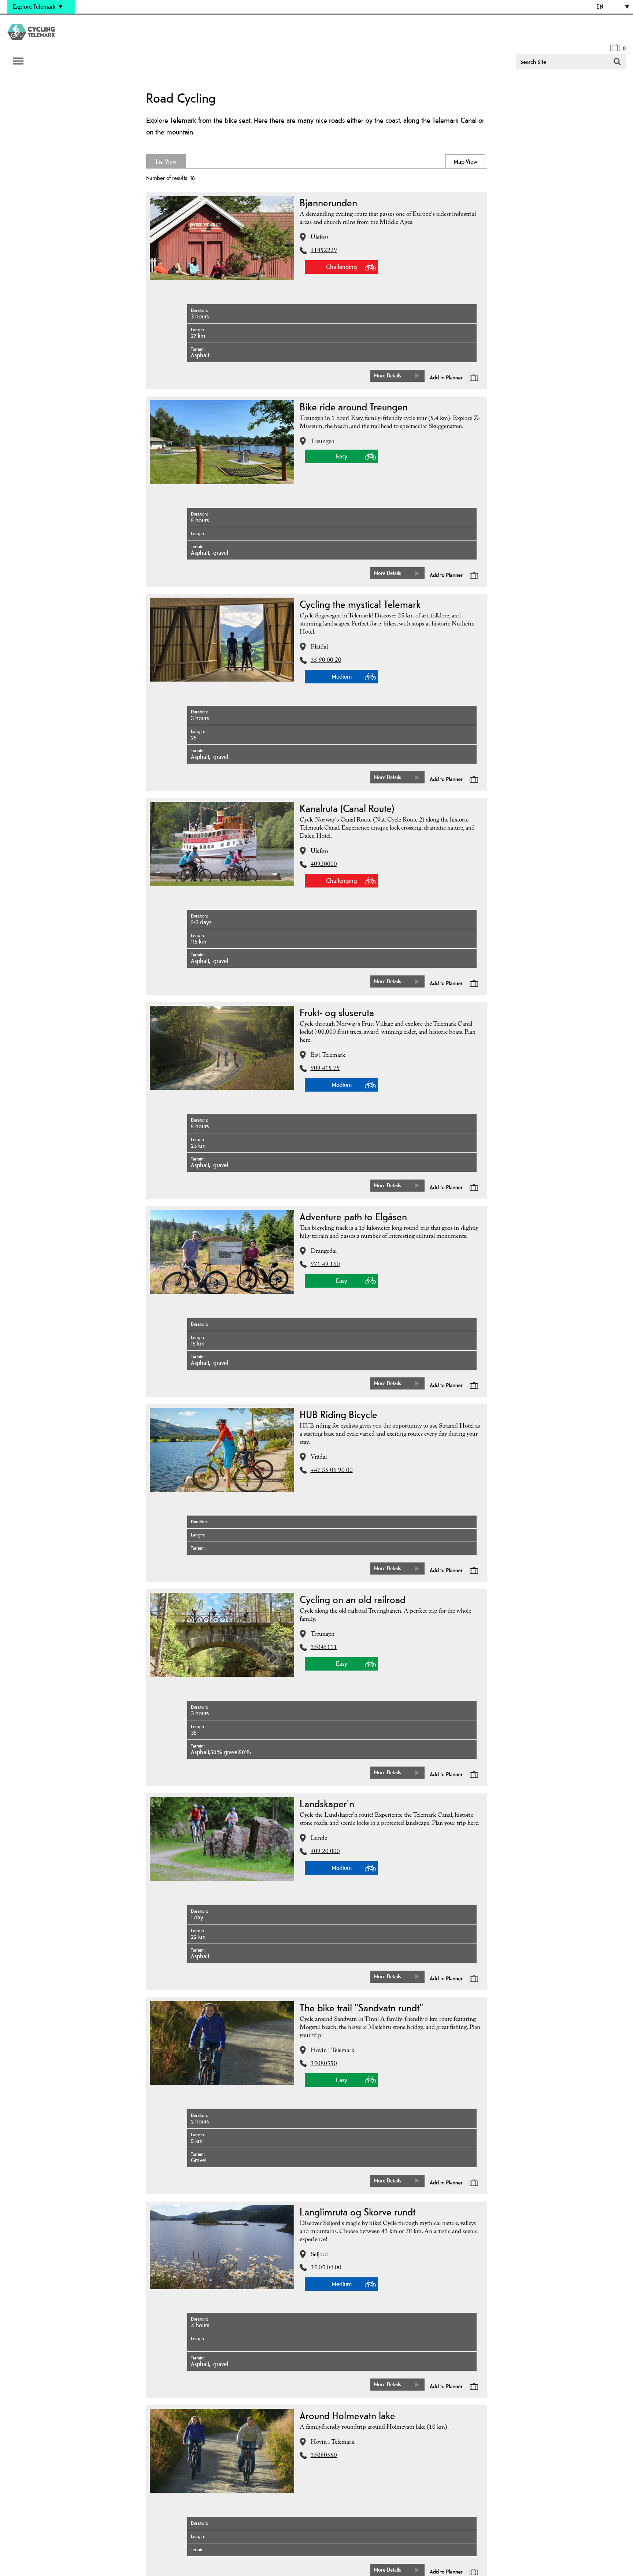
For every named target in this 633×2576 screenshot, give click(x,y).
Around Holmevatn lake (347, 2416)
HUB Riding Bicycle (338, 1414)
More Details (388, 375)
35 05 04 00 (326, 2268)
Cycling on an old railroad (353, 1599)
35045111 (324, 1648)
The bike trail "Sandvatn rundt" (361, 2008)
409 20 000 (325, 1852)
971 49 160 (325, 1265)
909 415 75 (325, 1069)
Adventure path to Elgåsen (353, 1217)
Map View (436, 162)
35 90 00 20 (326, 661)
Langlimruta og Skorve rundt (358, 2212)
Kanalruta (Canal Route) (347, 808)
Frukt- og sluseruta (337, 1012)
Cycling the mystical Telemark (360, 604)
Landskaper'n (327, 1804)
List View (197, 162)
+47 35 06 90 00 (332, 1471)
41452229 (324, 251)
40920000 (324, 865)
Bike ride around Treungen (354, 407)
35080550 (324, 2064)
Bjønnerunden (328, 203)
